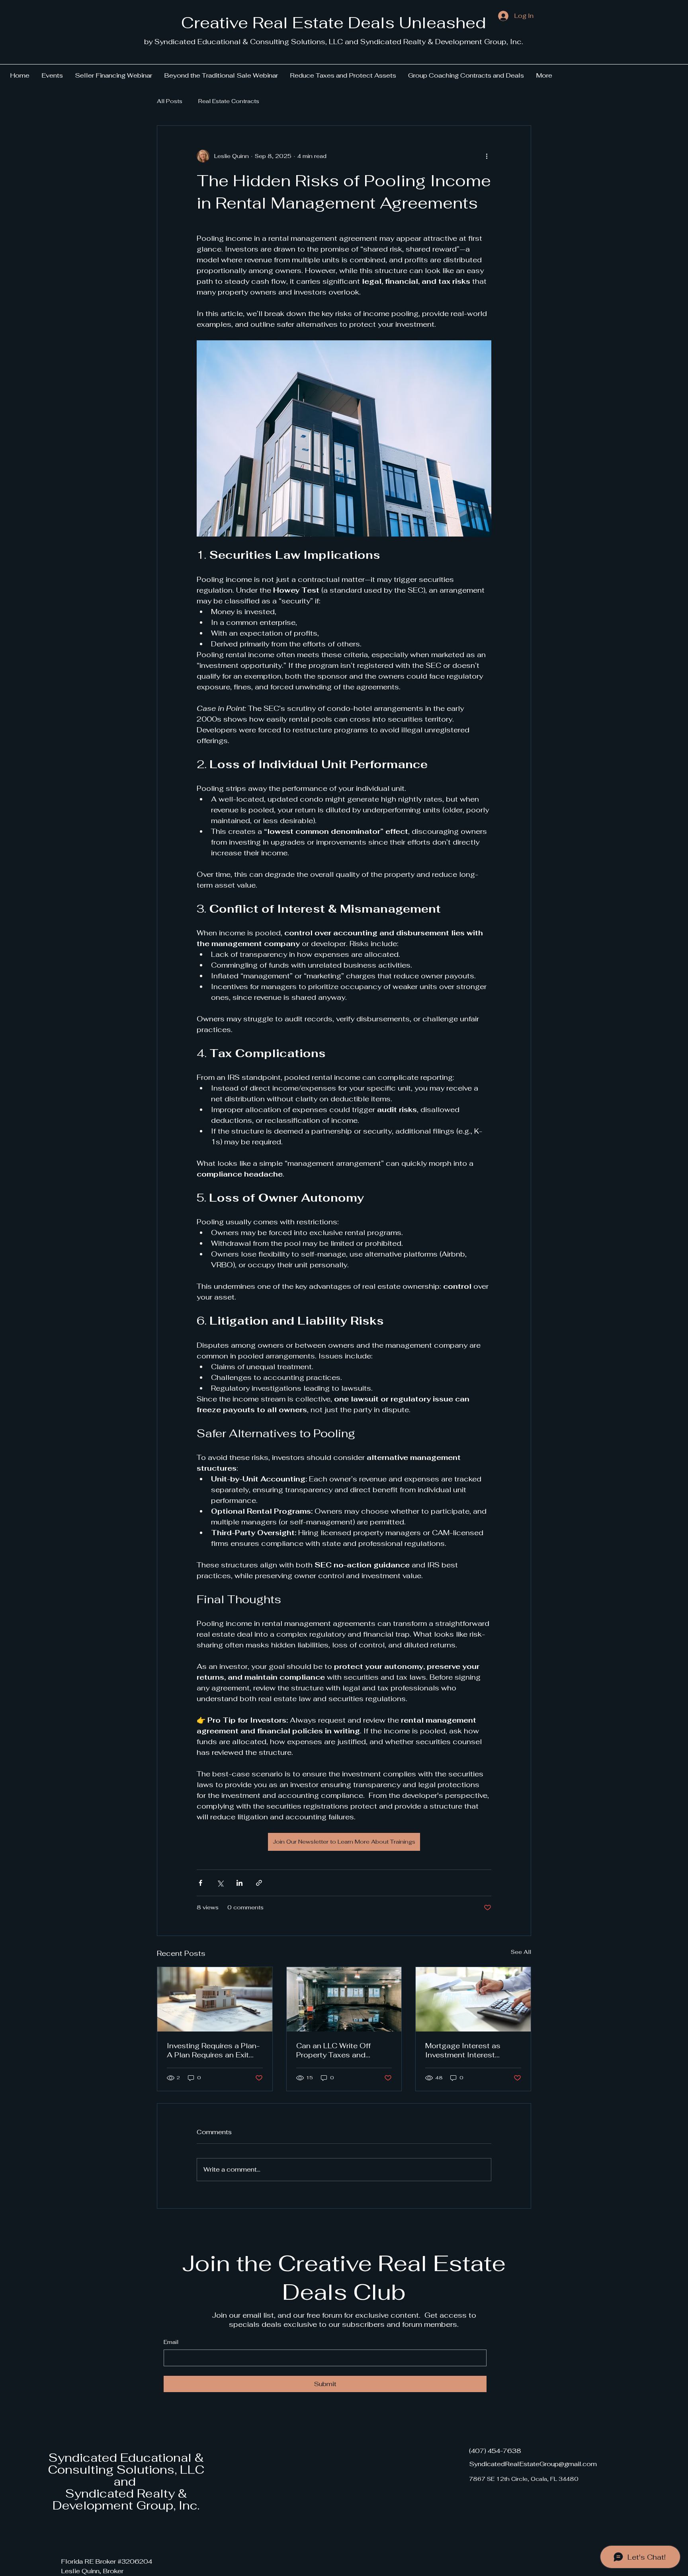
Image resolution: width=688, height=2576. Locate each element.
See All (521, 1952)
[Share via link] (259, 1883)
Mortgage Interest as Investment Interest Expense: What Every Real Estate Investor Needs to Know (471, 2050)
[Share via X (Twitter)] (220, 1883)
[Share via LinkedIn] (239, 1883)
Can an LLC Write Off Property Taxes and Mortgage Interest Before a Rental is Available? (341, 2050)
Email (171, 2342)
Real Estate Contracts (229, 101)
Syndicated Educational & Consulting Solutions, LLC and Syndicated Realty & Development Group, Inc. (126, 2481)
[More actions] (487, 156)
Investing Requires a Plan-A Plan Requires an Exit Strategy (213, 2050)
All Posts (170, 101)
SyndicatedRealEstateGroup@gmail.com (533, 2464)
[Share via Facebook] (200, 1883)
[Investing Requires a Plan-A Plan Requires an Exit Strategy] (215, 1999)
